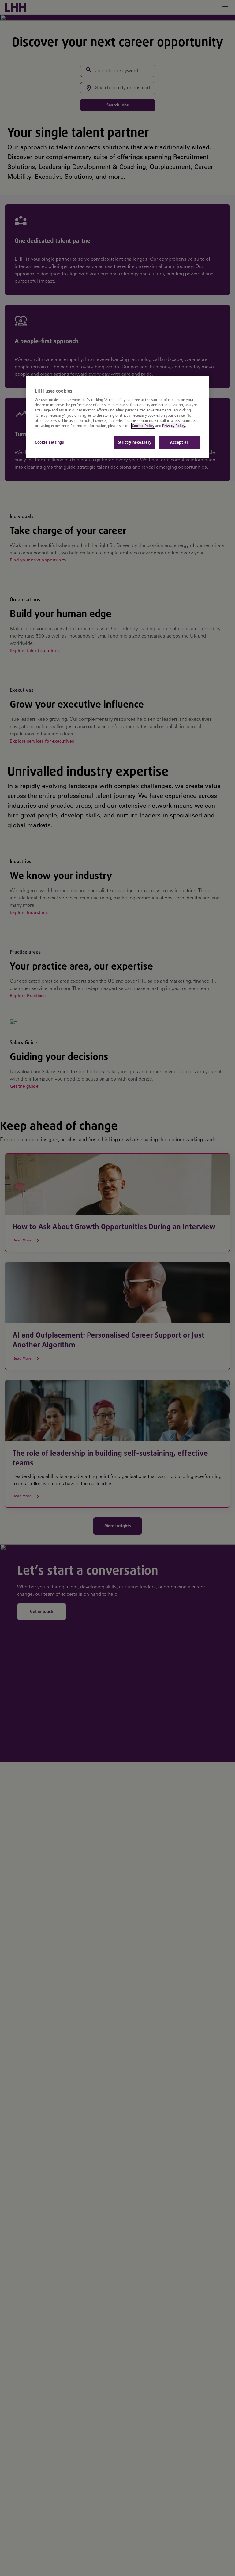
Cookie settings (50, 442)
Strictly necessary (135, 442)
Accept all (179, 442)
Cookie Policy (143, 426)
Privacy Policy (174, 426)
